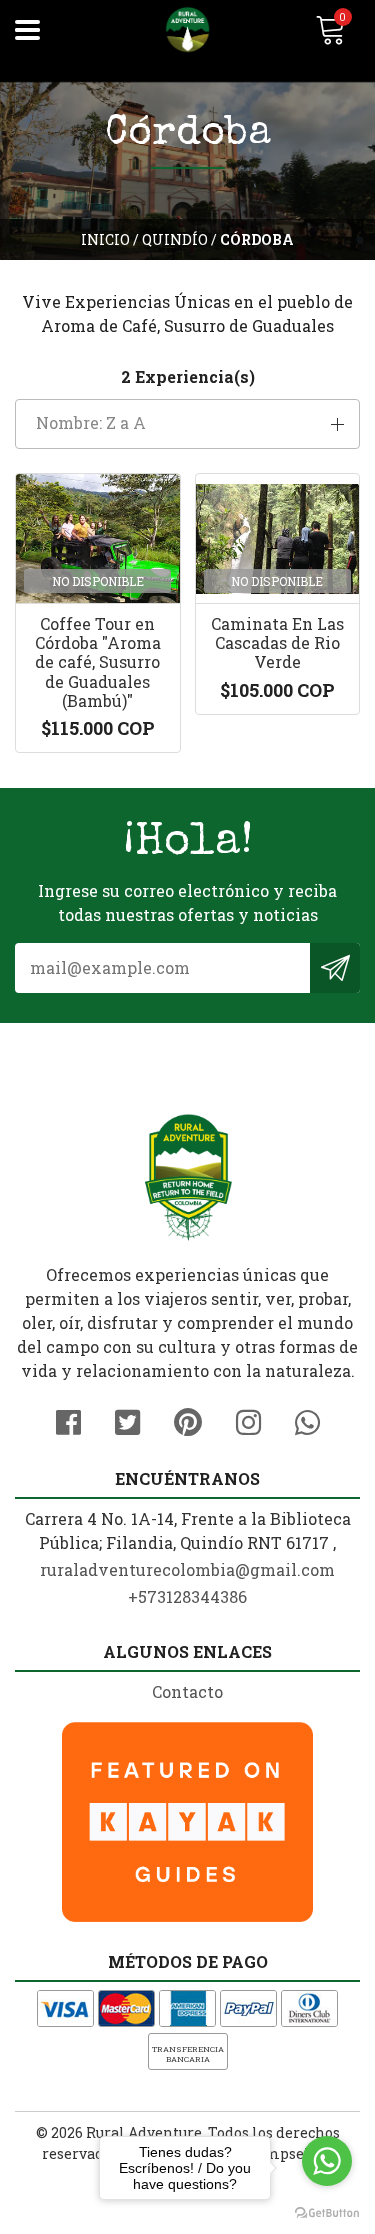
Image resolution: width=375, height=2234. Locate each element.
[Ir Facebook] (68, 1419)
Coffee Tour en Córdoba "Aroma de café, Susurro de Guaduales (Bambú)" (98, 662)
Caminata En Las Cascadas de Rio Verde (277, 642)
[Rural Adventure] (188, 30)
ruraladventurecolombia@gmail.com (187, 1569)
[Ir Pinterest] (188, 1419)
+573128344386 (187, 1596)
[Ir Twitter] (127, 1419)
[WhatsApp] (307, 1419)
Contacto (187, 1691)
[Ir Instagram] (248, 1419)
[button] (187, 424)
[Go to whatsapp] (327, 2161)
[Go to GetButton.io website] (327, 2213)
